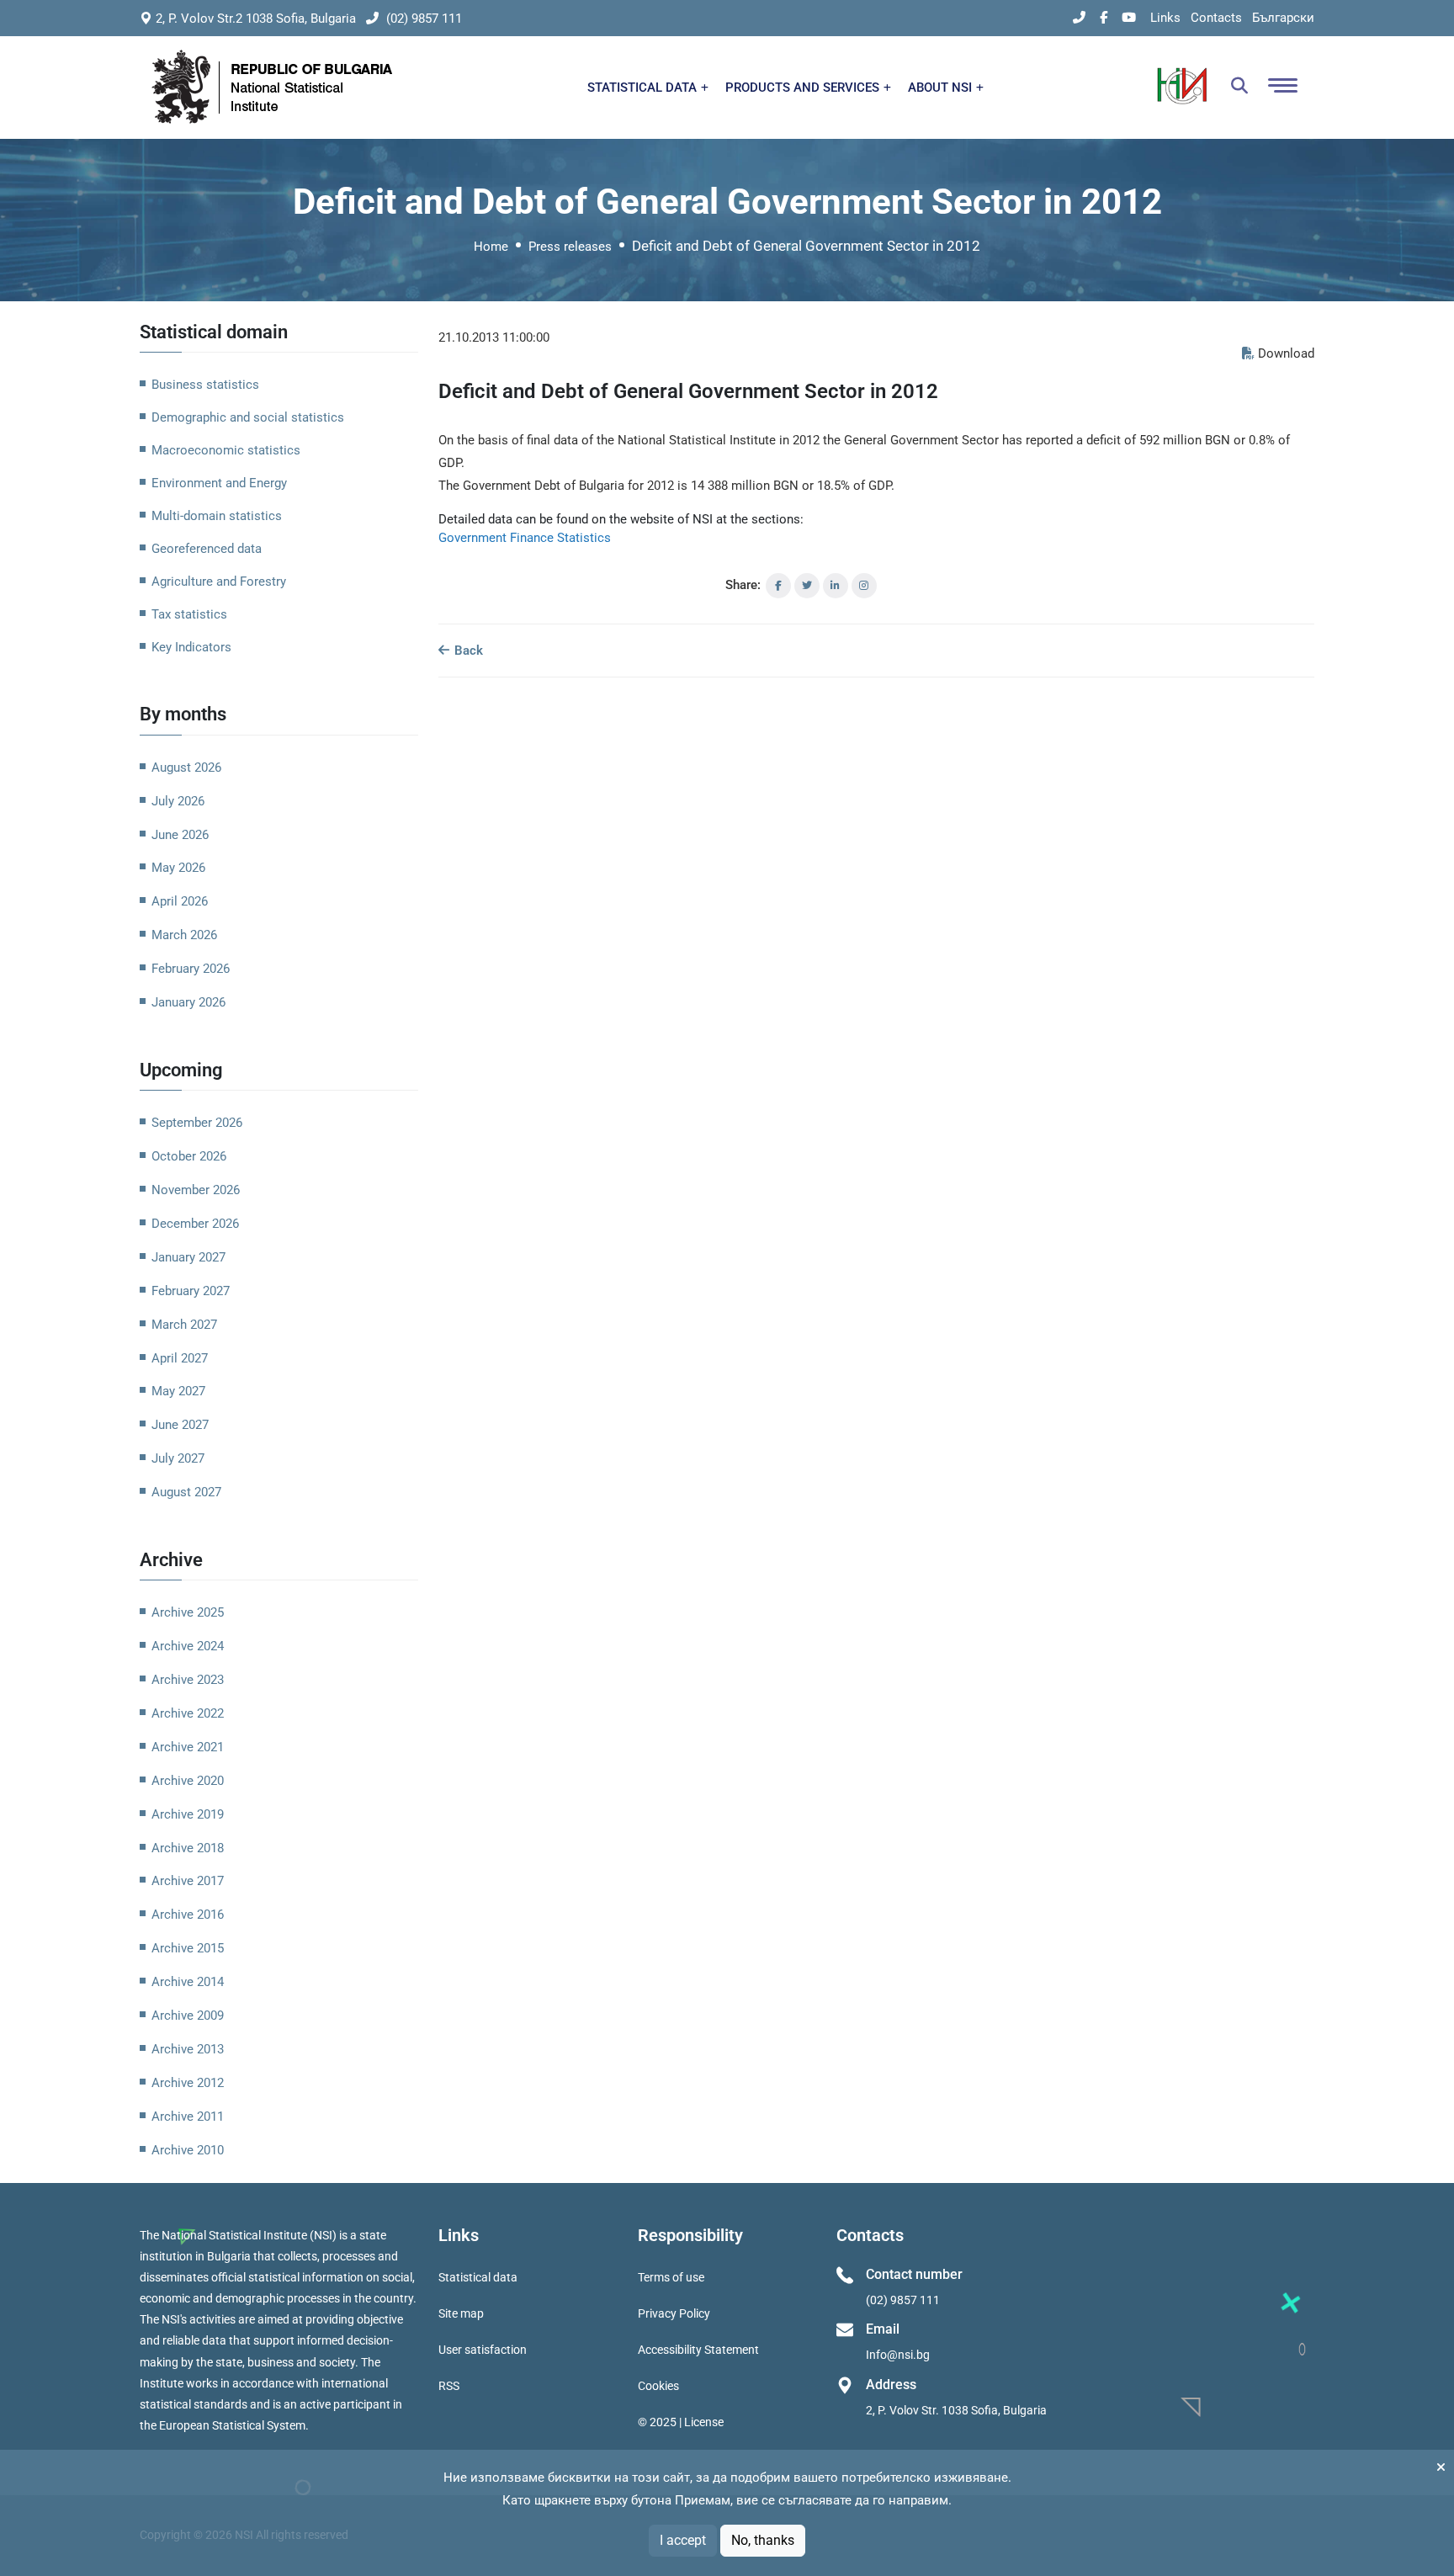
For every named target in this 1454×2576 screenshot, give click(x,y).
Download (1286, 353)
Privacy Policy (674, 2313)
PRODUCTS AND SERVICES (804, 88)
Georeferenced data (207, 549)
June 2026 (180, 835)
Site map (461, 2313)
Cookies (658, 2386)
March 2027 (184, 1325)
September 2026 (197, 1123)
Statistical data (478, 2277)
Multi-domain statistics (217, 516)
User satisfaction (483, 2350)
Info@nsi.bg (898, 2355)
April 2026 (180, 901)
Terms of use (671, 2277)
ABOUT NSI (942, 88)
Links (1165, 18)
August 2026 (186, 767)
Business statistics (205, 385)
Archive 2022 (188, 1713)
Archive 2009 (188, 2016)
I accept (683, 2540)
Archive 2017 (188, 1881)
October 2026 (189, 1156)
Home (491, 247)
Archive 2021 (188, 1747)
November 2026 (196, 1190)
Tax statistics (189, 614)
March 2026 (184, 935)
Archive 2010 (188, 2150)
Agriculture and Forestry (219, 582)
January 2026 (188, 1002)
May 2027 (178, 1391)
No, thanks (763, 2540)
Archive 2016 (188, 1915)
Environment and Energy (219, 483)
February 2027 (191, 1291)
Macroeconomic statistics (226, 450)
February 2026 (191, 969)
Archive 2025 (188, 1612)
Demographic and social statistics (248, 417)
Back (467, 651)
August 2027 (186, 1492)
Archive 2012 (188, 2083)
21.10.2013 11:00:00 (494, 337)
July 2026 (178, 801)
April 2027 (180, 1358)
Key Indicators (191, 647)
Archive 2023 (188, 1680)
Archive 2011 (188, 2117)
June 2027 (180, 1425)
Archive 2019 (188, 1814)
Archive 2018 (188, 1848)
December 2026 (195, 1224)
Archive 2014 (188, 1982)
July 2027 (178, 1458)
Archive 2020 (188, 1781)
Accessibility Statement (698, 2350)
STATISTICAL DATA (644, 88)
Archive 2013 (188, 2049)
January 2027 (188, 1257)
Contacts (1216, 18)
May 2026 (178, 868)
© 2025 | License (681, 2422)
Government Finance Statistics (525, 538)
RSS (449, 2386)
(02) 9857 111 (422, 19)
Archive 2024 (188, 1646)
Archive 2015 (188, 1948)
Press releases (570, 247)
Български (1283, 18)
